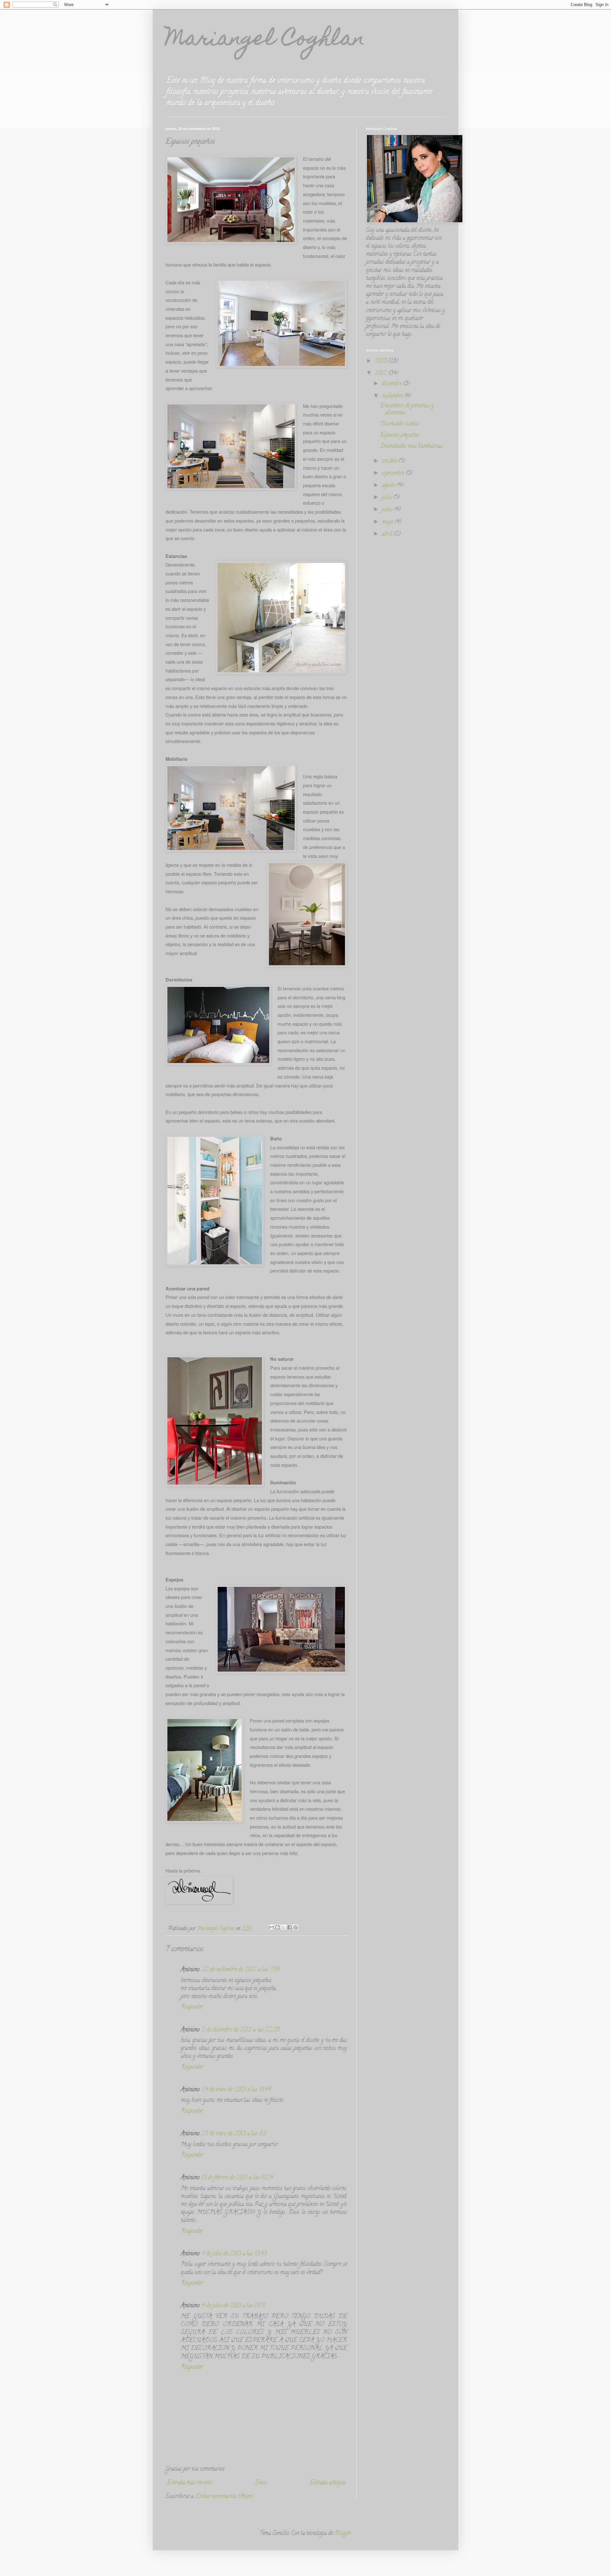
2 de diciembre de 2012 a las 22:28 (240, 2030)
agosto (389, 486)
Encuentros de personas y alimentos (407, 410)
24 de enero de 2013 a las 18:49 (236, 2090)
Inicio (261, 2483)
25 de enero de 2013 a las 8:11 (234, 2134)
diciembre (392, 384)
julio (387, 498)
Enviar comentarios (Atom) (225, 2497)
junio (388, 510)
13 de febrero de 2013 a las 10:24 (237, 2178)
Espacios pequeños (400, 435)
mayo (388, 522)
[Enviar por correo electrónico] (271, 1927)
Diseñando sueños (400, 424)
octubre (390, 461)
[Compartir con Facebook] (290, 1927)
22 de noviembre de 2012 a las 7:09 (240, 1970)
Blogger (343, 2534)
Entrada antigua (327, 2483)
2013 (381, 361)
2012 (382, 374)
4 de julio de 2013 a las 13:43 (234, 2254)
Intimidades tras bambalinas (411, 446)
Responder (192, 2007)
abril (388, 534)
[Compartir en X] (284, 1927)
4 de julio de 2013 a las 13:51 (233, 2306)
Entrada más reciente (190, 2483)
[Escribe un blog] (277, 1927)
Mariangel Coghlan (265, 40)
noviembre (393, 396)
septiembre (394, 474)
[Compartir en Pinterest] (296, 1927)
